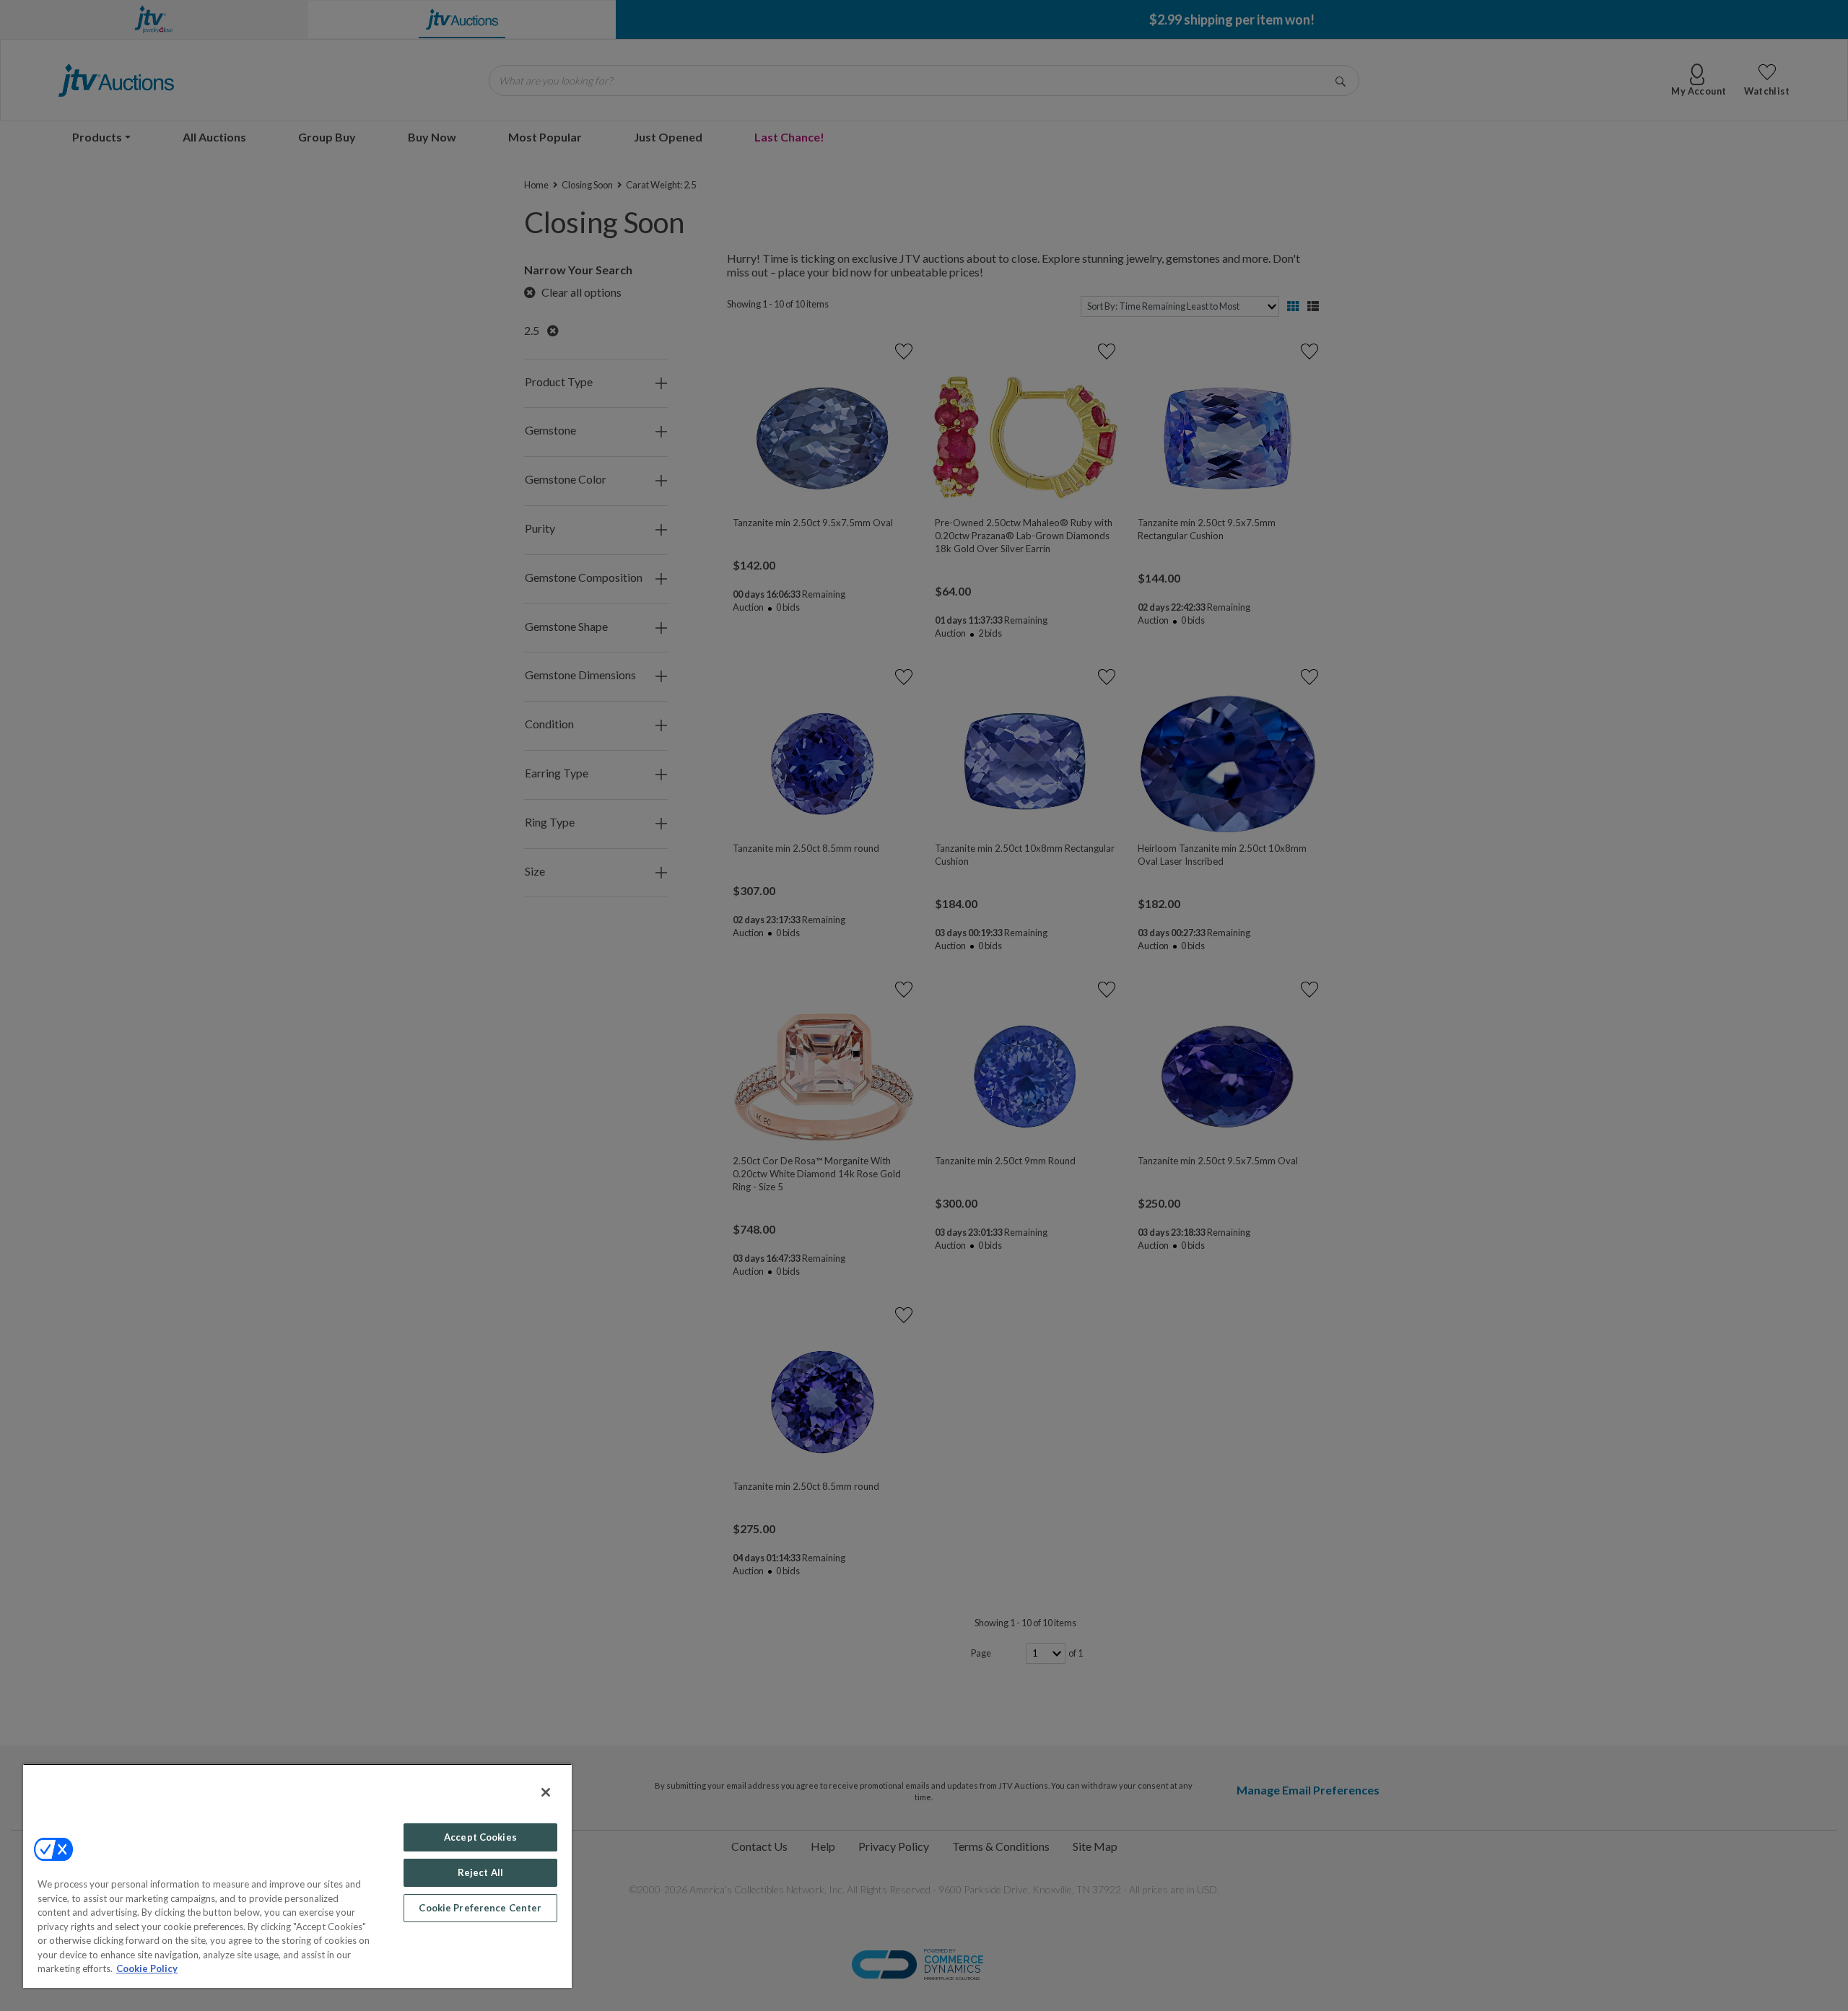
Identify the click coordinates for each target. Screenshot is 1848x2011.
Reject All (480, 1872)
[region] (297, 1876)
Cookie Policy (147, 1968)
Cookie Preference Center (480, 1908)
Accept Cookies (480, 1837)
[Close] (546, 1792)
